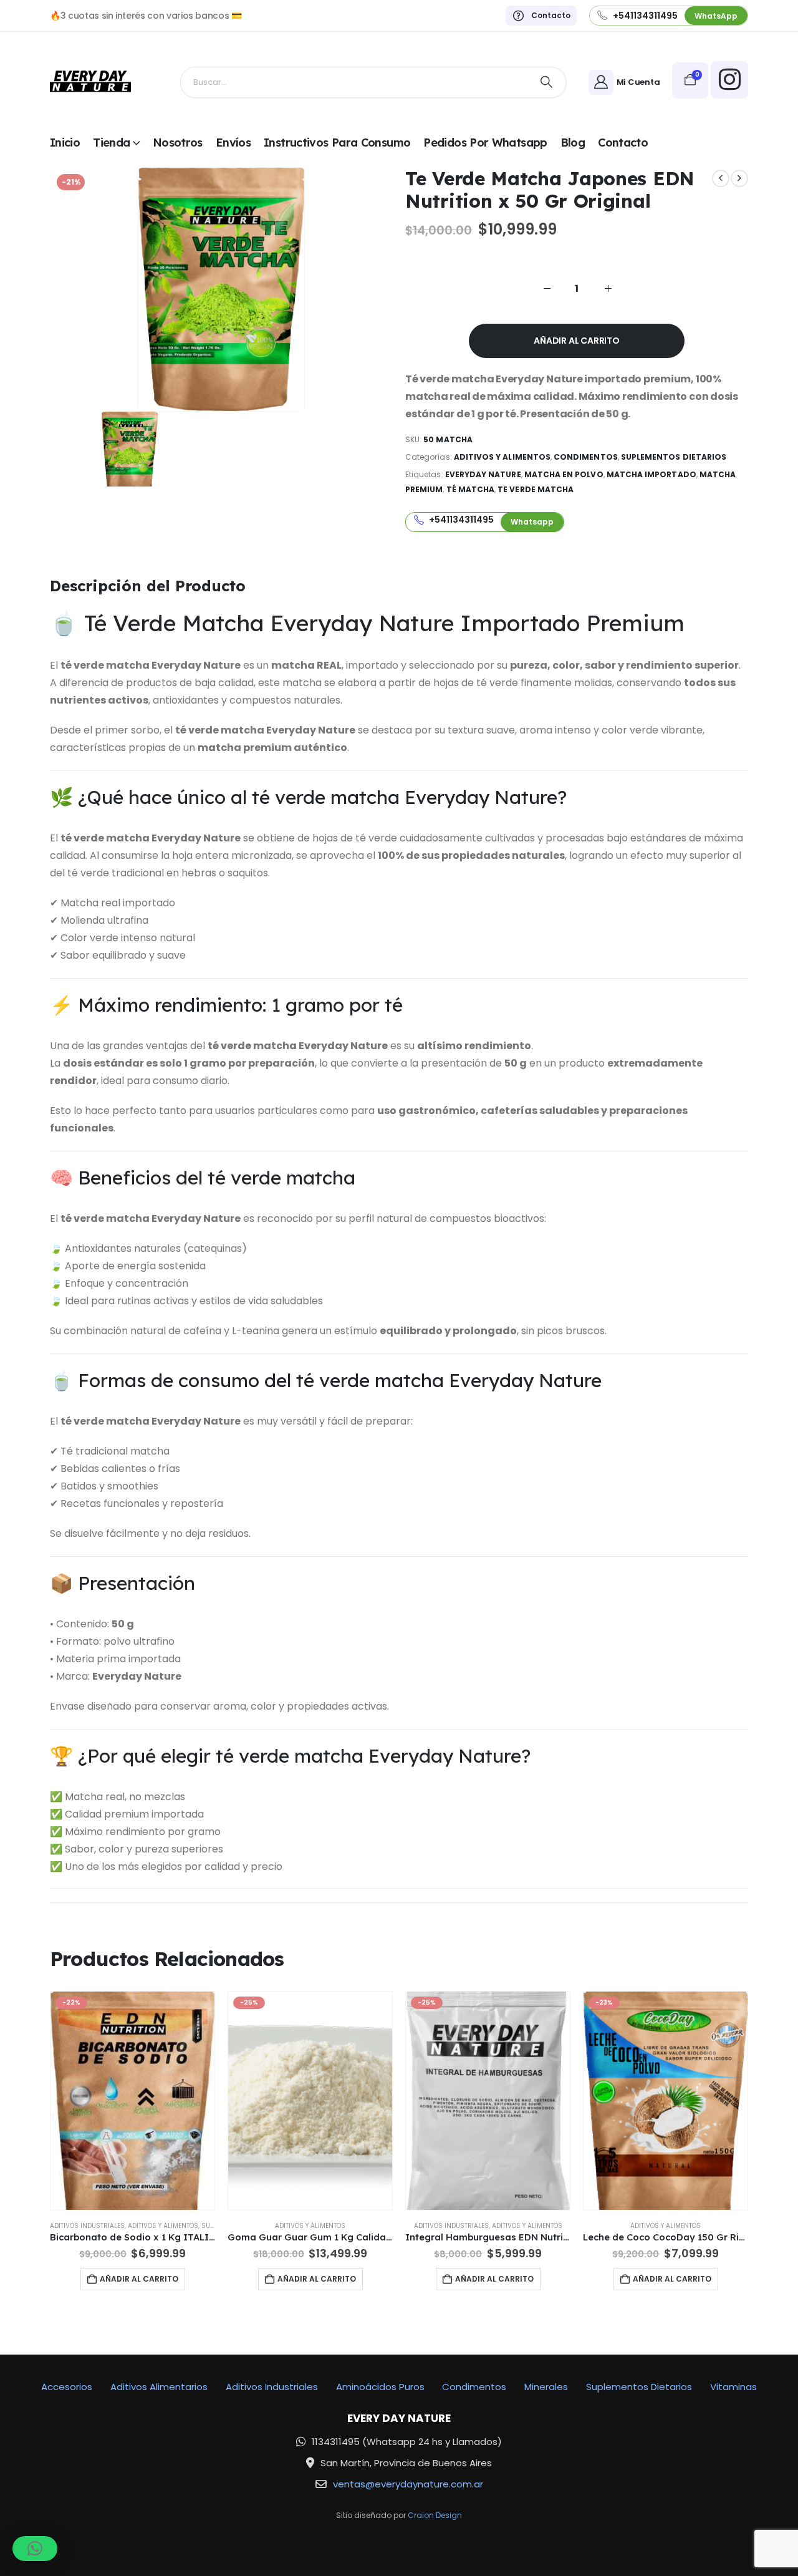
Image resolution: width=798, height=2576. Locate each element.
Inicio (65, 143)
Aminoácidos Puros (380, 2387)
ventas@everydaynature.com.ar (408, 2484)
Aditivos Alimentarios (159, 2387)
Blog (573, 143)
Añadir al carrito (576, 341)
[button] (35, 2549)
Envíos (233, 143)
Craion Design (435, 2515)
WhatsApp (716, 16)
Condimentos (586, 457)
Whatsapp (532, 522)
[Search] (547, 82)
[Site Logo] (90, 82)
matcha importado (651, 474)
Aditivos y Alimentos (502, 457)
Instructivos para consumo (337, 143)
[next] (739, 178)
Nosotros (178, 143)
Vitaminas (733, 2387)
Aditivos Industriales (87, 2226)
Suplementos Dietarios (674, 457)
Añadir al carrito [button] (139, 2279)
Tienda (111, 143)
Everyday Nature (483, 474)
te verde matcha (536, 489)
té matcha (471, 489)
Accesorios (67, 2387)
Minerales (546, 2387)
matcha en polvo (564, 474)
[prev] (721, 178)
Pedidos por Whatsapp (485, 143)
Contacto (623, 143)
